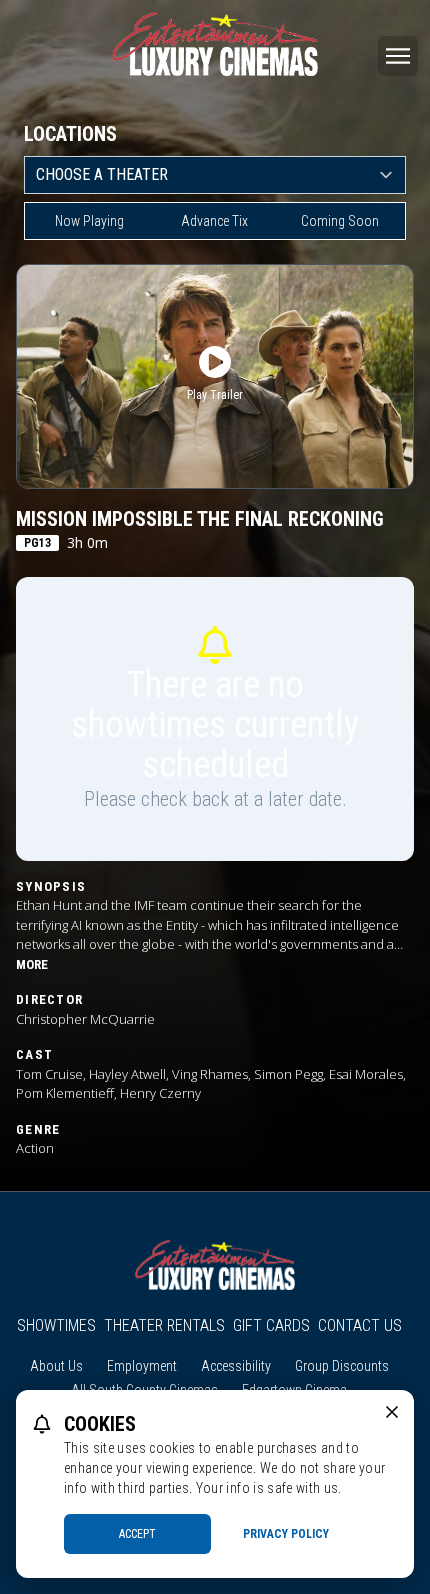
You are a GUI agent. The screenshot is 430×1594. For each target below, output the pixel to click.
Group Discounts (342, 1366)
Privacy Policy (286, 1534)
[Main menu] (398, 56)
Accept (137, 1534)
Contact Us (360, 1325)
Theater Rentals (164, 1325)
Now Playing (89, 221)
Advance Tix (214, 221)
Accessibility (236, 1366)
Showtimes (56, 1325)
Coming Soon (340, 221)
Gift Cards (271, 1325)
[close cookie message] (392, 1412)
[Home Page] (215, 44)
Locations (70, 134)
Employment (142, 1366)
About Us (56, 1366)
